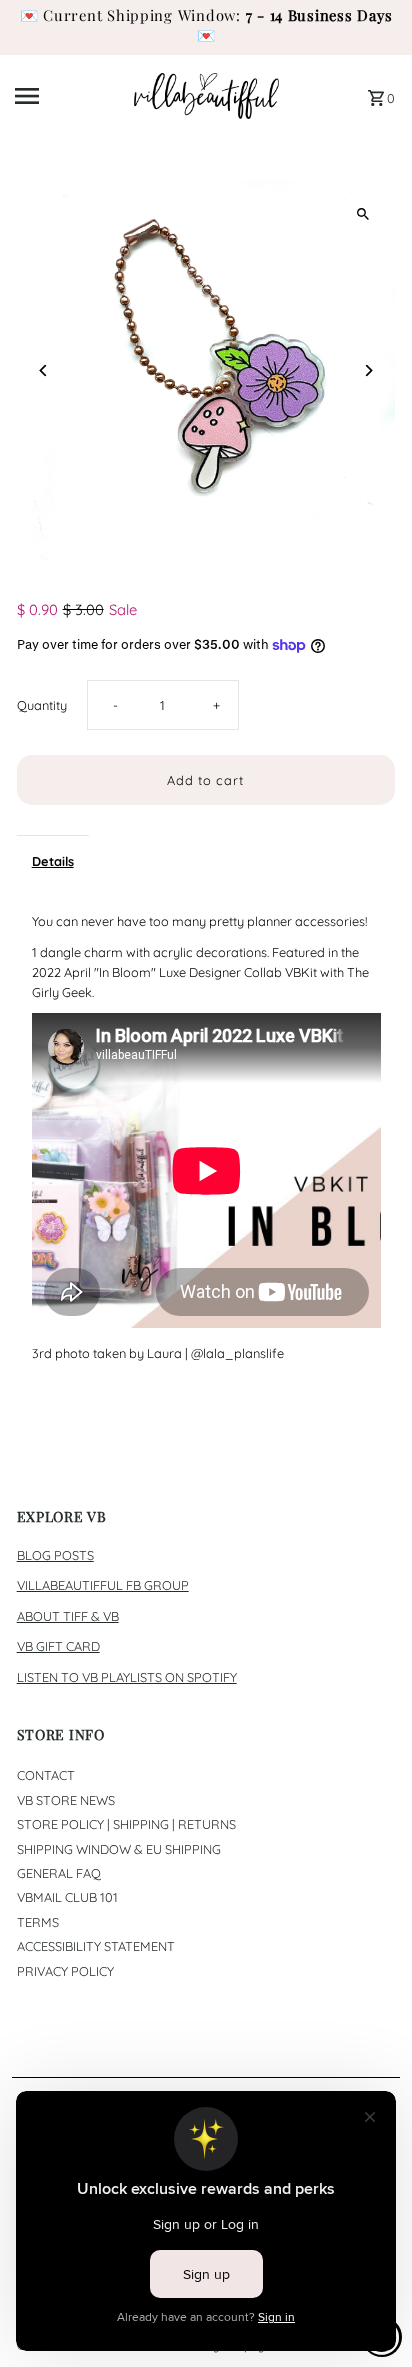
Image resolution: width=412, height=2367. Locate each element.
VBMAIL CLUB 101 (67, 1897)
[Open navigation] (67, 96)
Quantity (42, 705)
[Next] (367, 370)
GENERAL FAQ (59, 1873)
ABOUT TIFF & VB (68, 1616)
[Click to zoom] (362, 213)
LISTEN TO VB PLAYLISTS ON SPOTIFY (127, 1677)
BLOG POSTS (55, 1555)
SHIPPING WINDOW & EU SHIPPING (119, 1849)
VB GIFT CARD (58, 1646)
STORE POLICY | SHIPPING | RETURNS (126, 1824)
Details (53, 861)
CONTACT (46, 1775)
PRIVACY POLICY (65, 1971)
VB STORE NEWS (66, 1800)
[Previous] (44, 370)
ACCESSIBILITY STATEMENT (96, 1946)
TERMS (38, 1922)
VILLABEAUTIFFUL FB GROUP (103, 1585)
